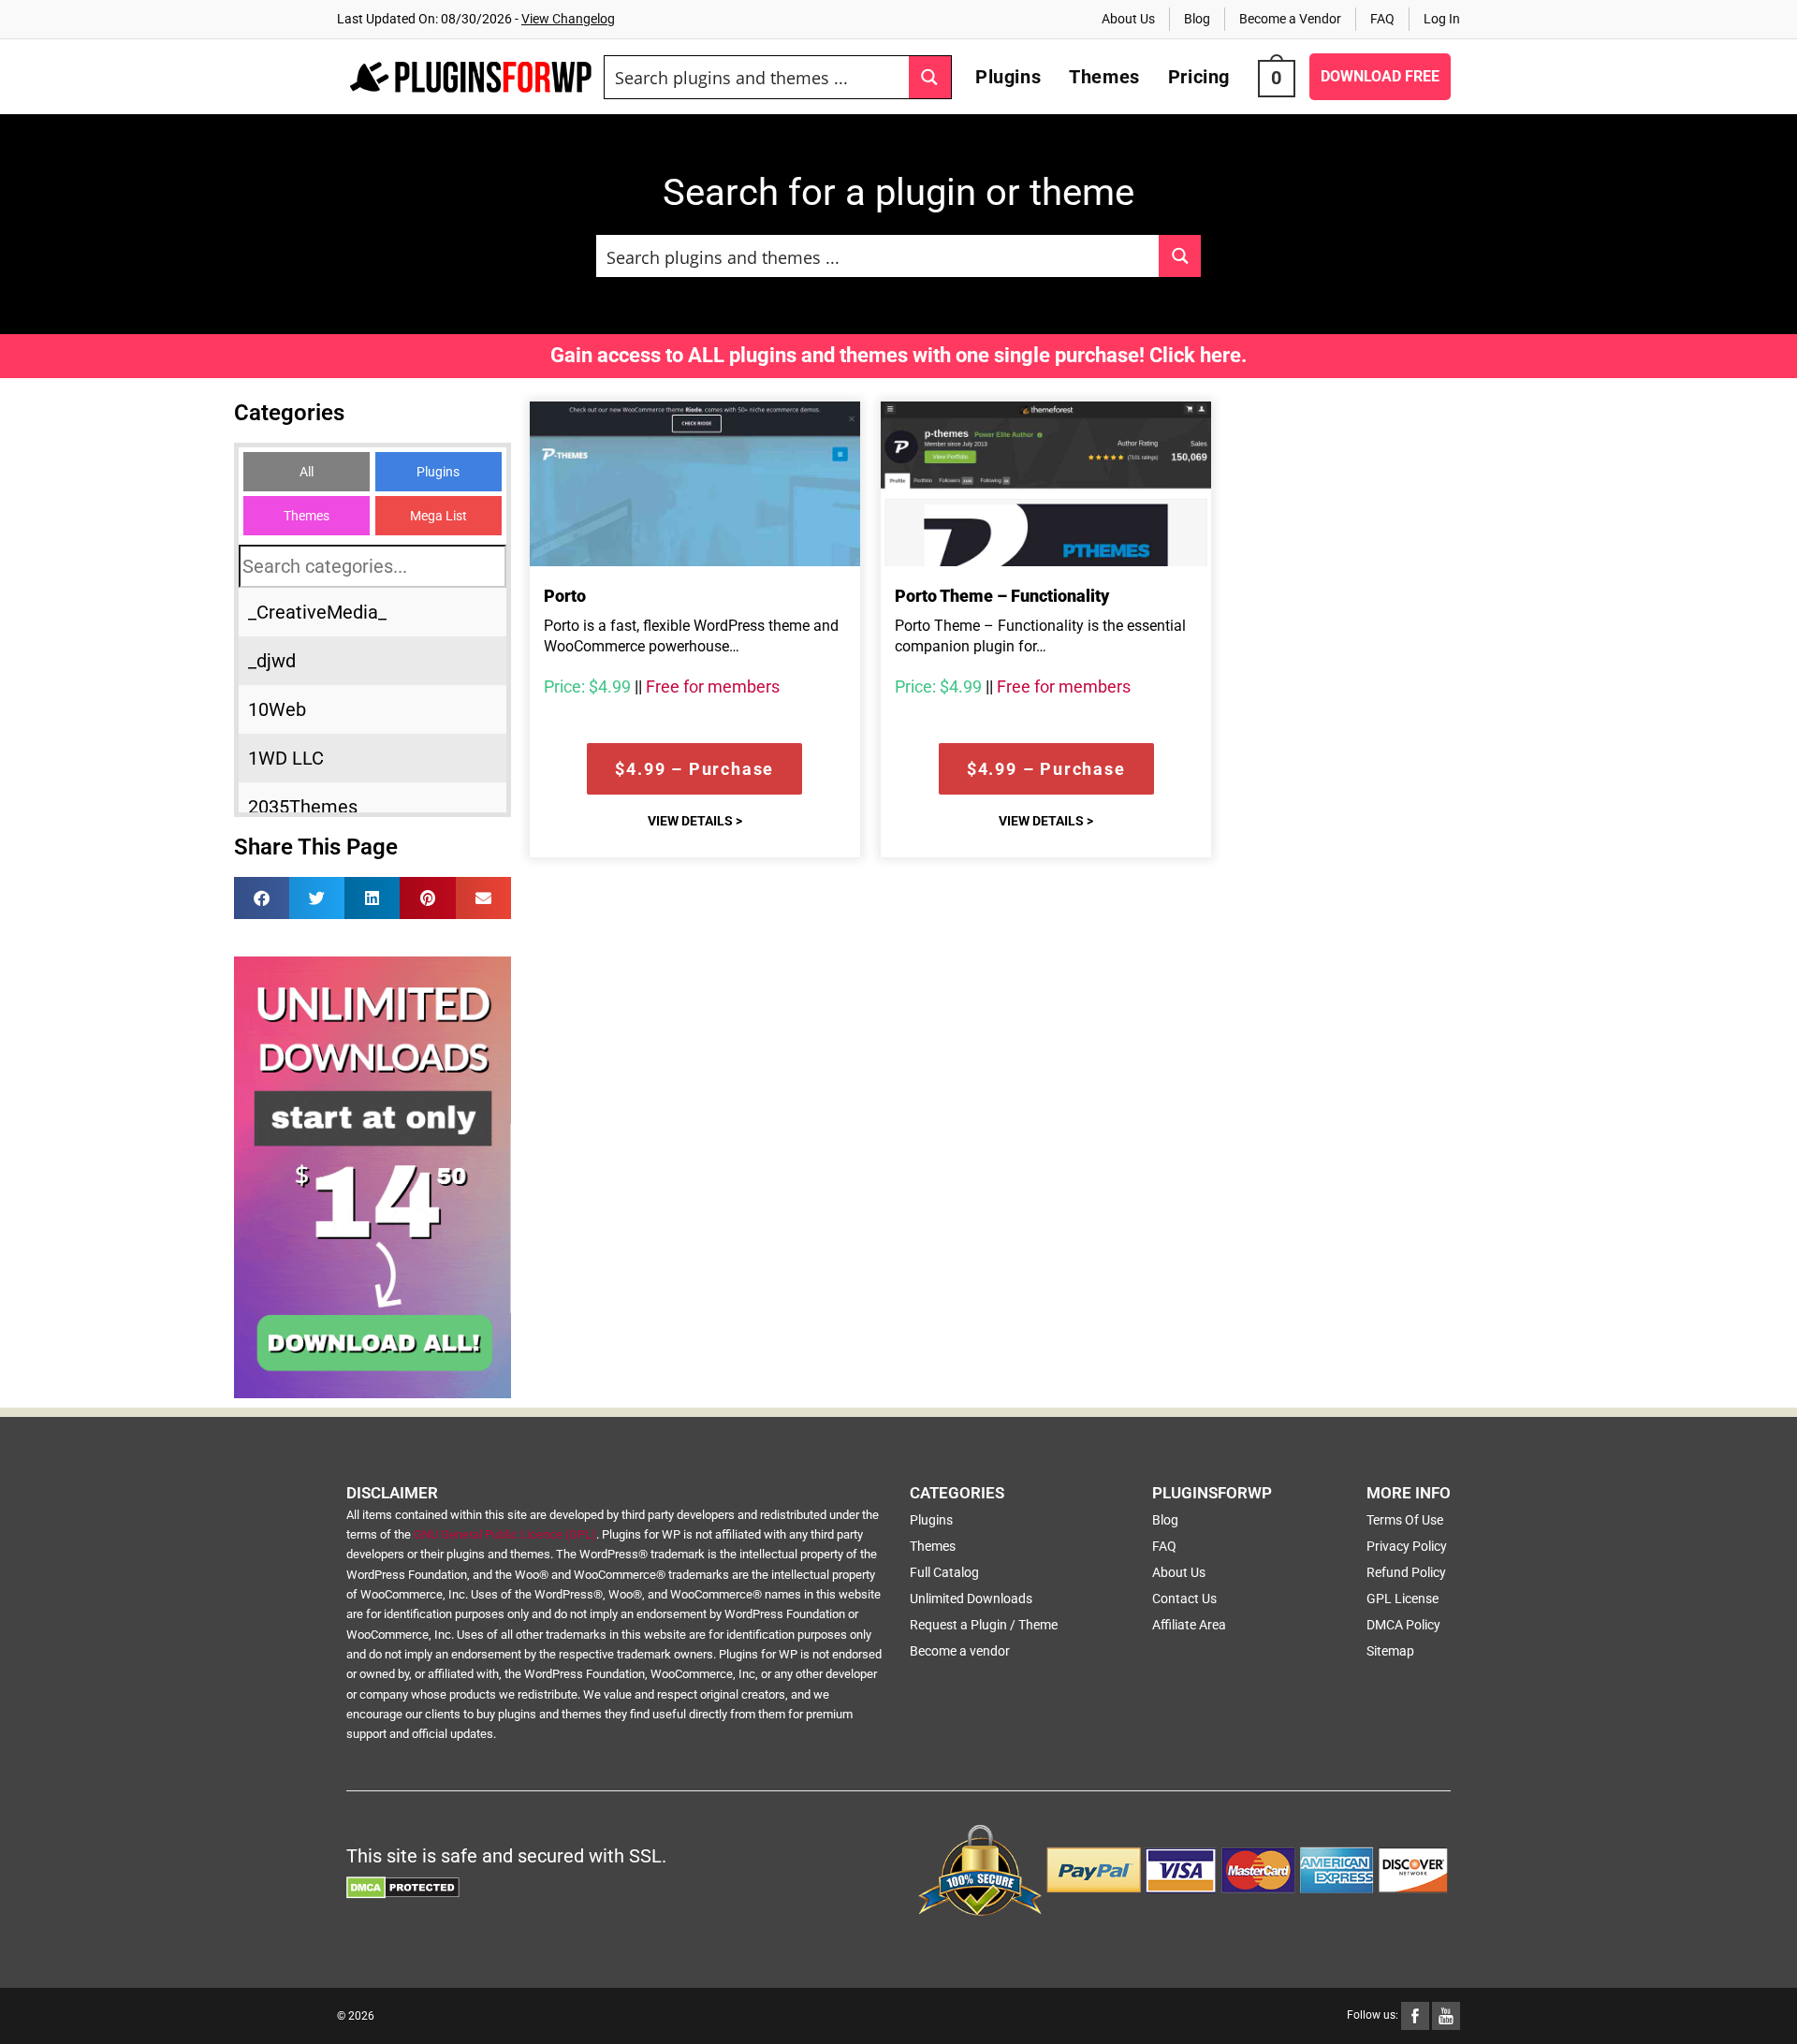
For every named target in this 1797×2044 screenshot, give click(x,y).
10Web (277, 709)
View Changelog (568, 19)
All (307, 472)
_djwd (272, 661)
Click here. (1198, 355)
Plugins (438, 472)
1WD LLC (286, 758)
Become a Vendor (1290, 19)
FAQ (1382, 19)
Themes (307, 516)
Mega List (438, 516)
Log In (1442, 19)
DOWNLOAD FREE (1380, 76)
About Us (1128, 19)
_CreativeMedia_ (317, 612)
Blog (1197, 19)
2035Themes (303, 807)
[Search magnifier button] (930, 77)
